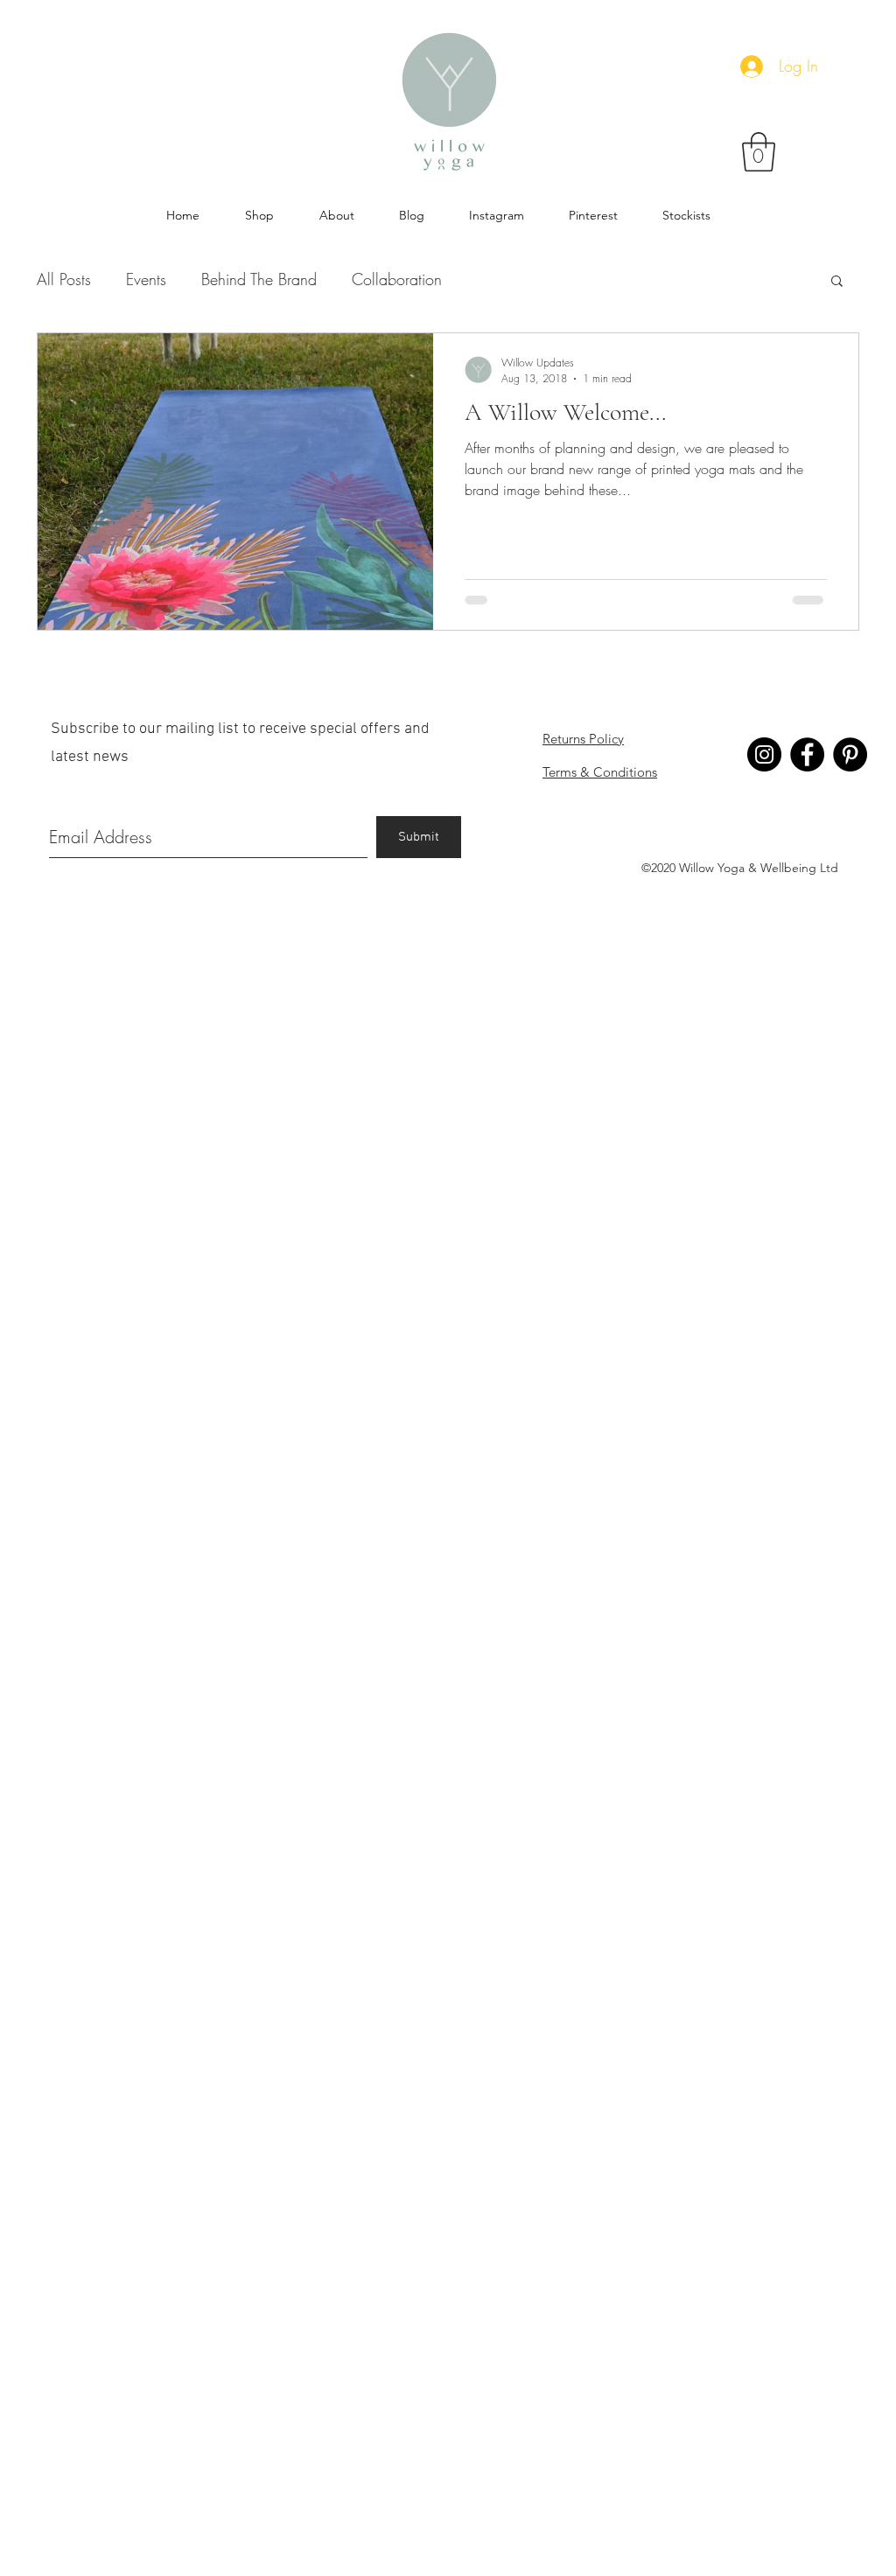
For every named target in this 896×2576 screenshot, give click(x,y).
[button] (759, 152)
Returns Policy (583, 739)
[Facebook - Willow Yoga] (807, 754)
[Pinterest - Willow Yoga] (850, 754)
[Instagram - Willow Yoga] (764, 754)
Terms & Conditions (600, 772)
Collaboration (397, 279)
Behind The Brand (259, 279)
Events (146, 279)
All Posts (64, 279)
